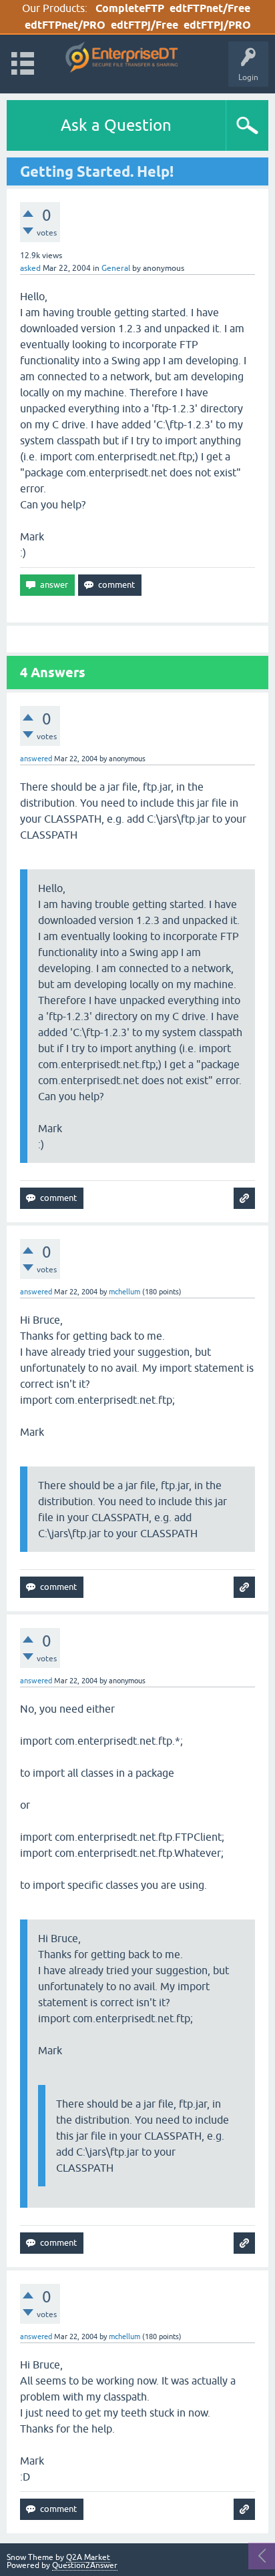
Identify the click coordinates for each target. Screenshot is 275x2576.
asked (30, 268)
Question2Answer (85, 2565)
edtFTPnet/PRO (65, 25)
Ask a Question (116, 125)
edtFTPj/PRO (217, 25)
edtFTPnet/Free (210, 8)
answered (36, 759)
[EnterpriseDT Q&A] (122, 58)
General (116, 268)
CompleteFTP (130, 8)
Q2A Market (88, 2557)
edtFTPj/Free (145, 25)
